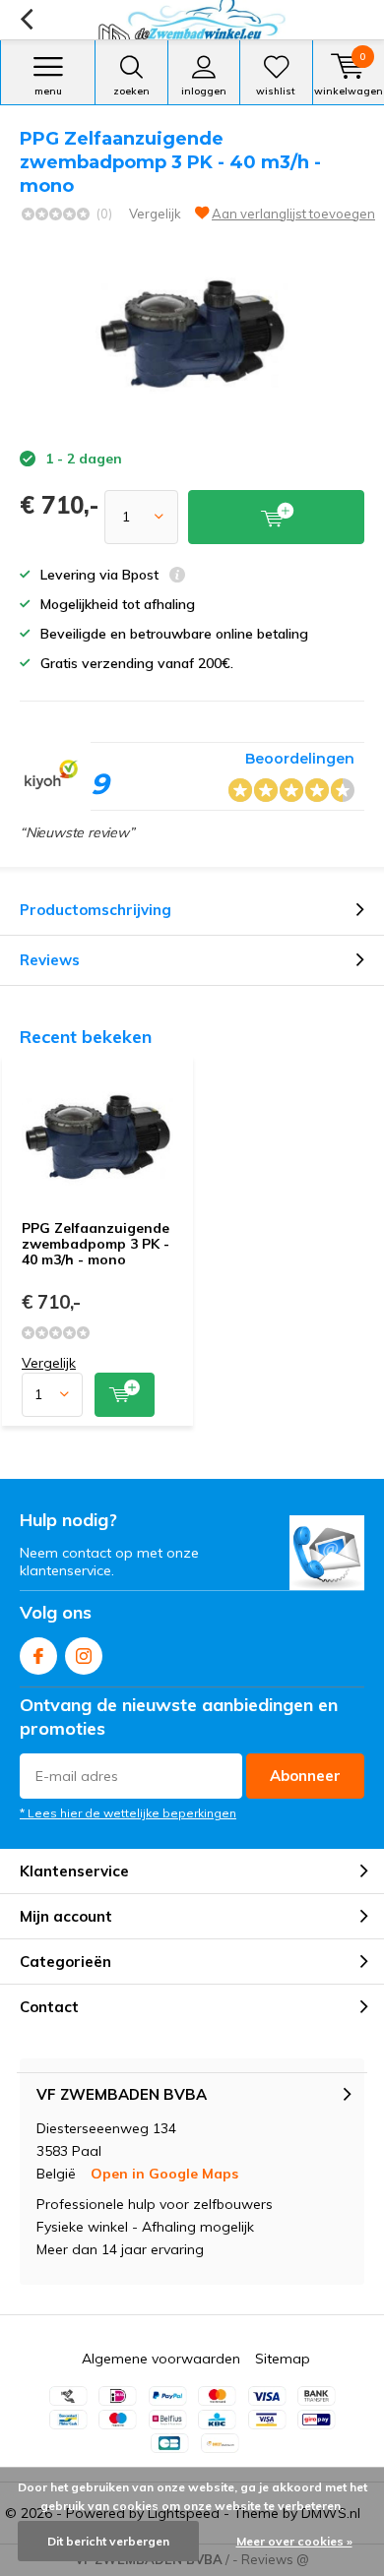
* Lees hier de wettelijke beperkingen (128, 1813)
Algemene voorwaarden (161, 2359)
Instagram (84, 1656)
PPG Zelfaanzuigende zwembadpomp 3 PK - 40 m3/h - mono (96, 1243)
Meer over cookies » (294, 2541)
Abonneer (305, 1776)
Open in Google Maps (164, 2174)
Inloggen (204, 91)
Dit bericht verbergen (108, 2541)
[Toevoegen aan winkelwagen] (125, 1395)
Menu (48, 91)
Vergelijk (155, 214)
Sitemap (283, 2359)
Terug (26, 20)
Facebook (38, 1656)
